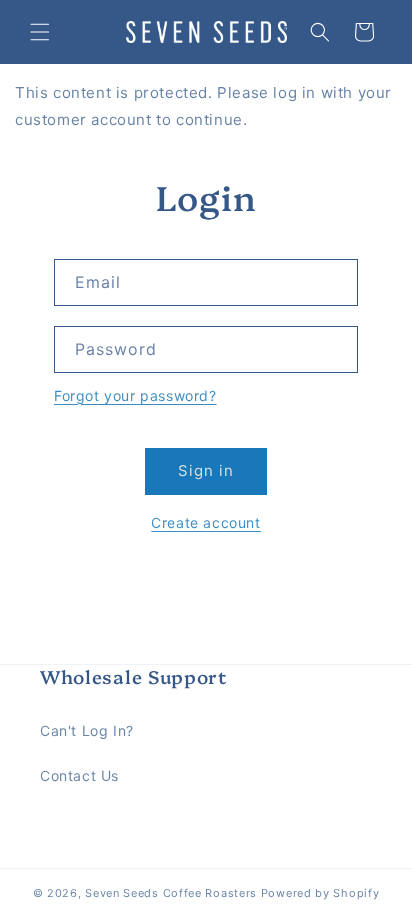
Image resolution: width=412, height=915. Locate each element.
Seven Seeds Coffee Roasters (171, 893)
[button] (40, 32)
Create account (205, 522)
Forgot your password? (135, 395)
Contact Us (79, 775)
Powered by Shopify (320, 893)
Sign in (206, 470)
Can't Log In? (87, 730)
